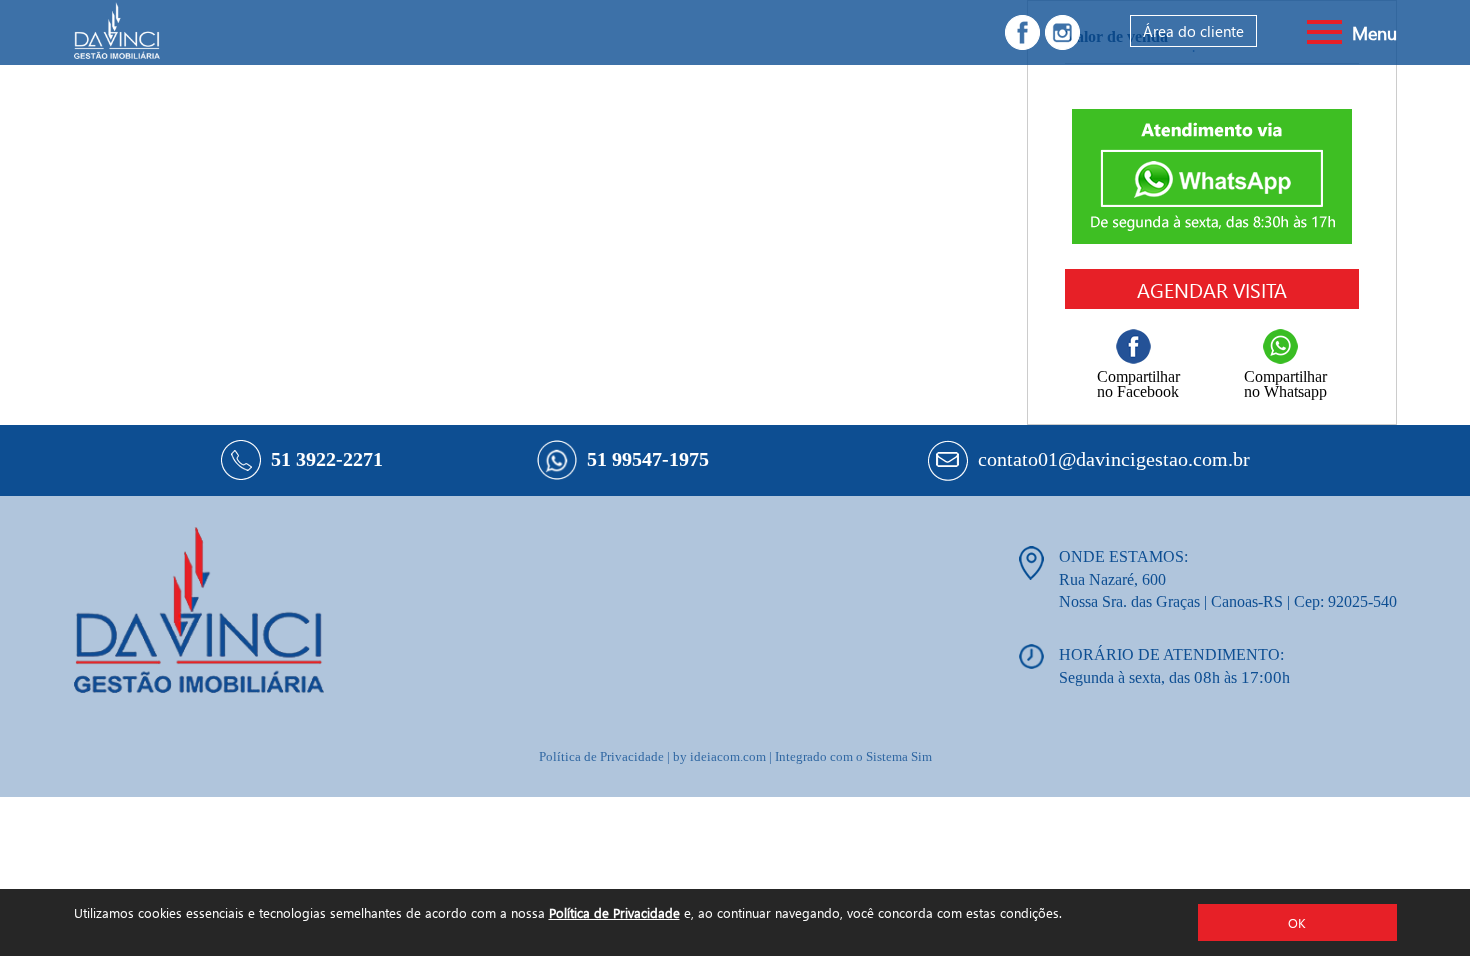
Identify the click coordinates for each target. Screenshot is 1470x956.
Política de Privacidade (614, 912)
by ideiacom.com (719, 756)
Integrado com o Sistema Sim (853, 756)
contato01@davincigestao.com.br (1114, 459)
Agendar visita (1212, 289)
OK (1297, 922)
